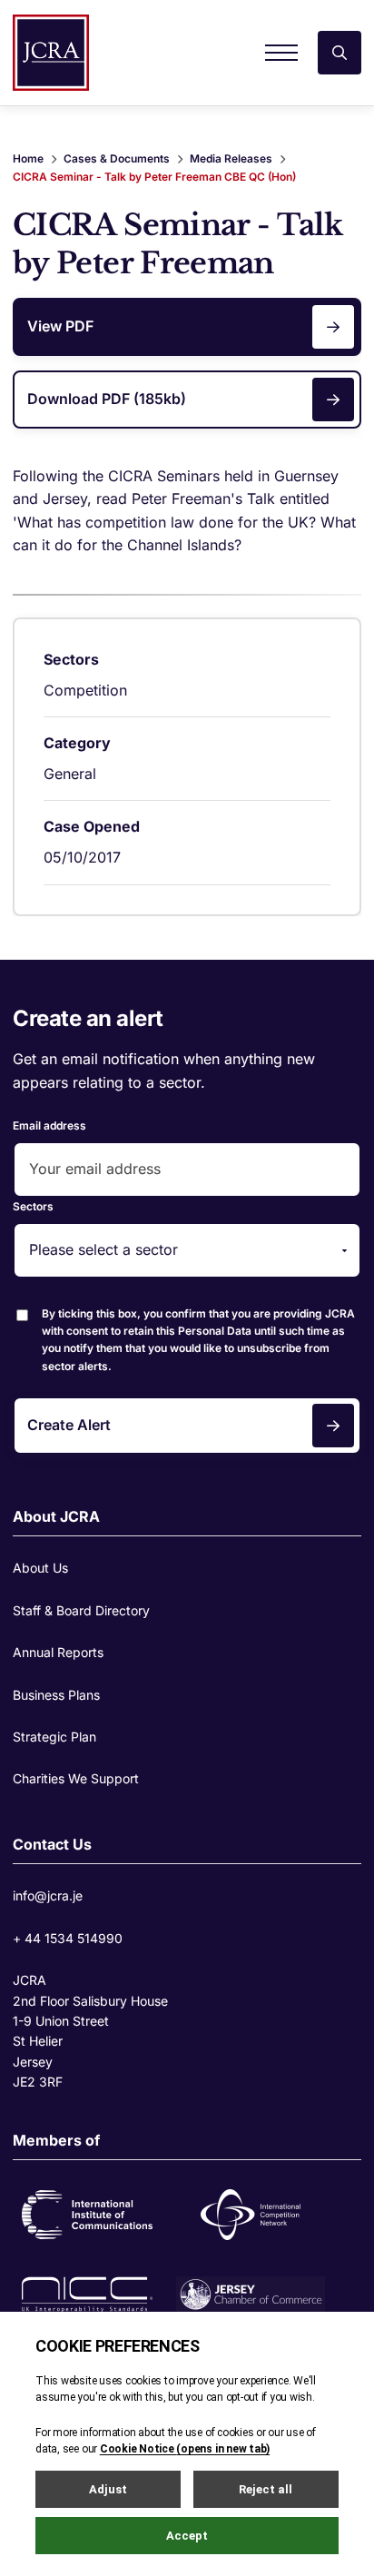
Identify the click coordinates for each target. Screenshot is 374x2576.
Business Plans (56, 1695)
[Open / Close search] (340, 53)
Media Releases (231, 158)
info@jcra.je (48, 1895)
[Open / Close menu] (281, 53)
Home (28, 158)
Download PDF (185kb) (107, 399)
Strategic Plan (54, 1737)
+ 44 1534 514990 (68, 1938)
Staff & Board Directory (81, 1610)
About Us (40, 1568)
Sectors (33, 1206)
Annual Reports (58, 1652)
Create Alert (69, 1425)
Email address (49, 1125)
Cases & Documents (117, 158)
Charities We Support (76, 1778)
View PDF (60, 326)
